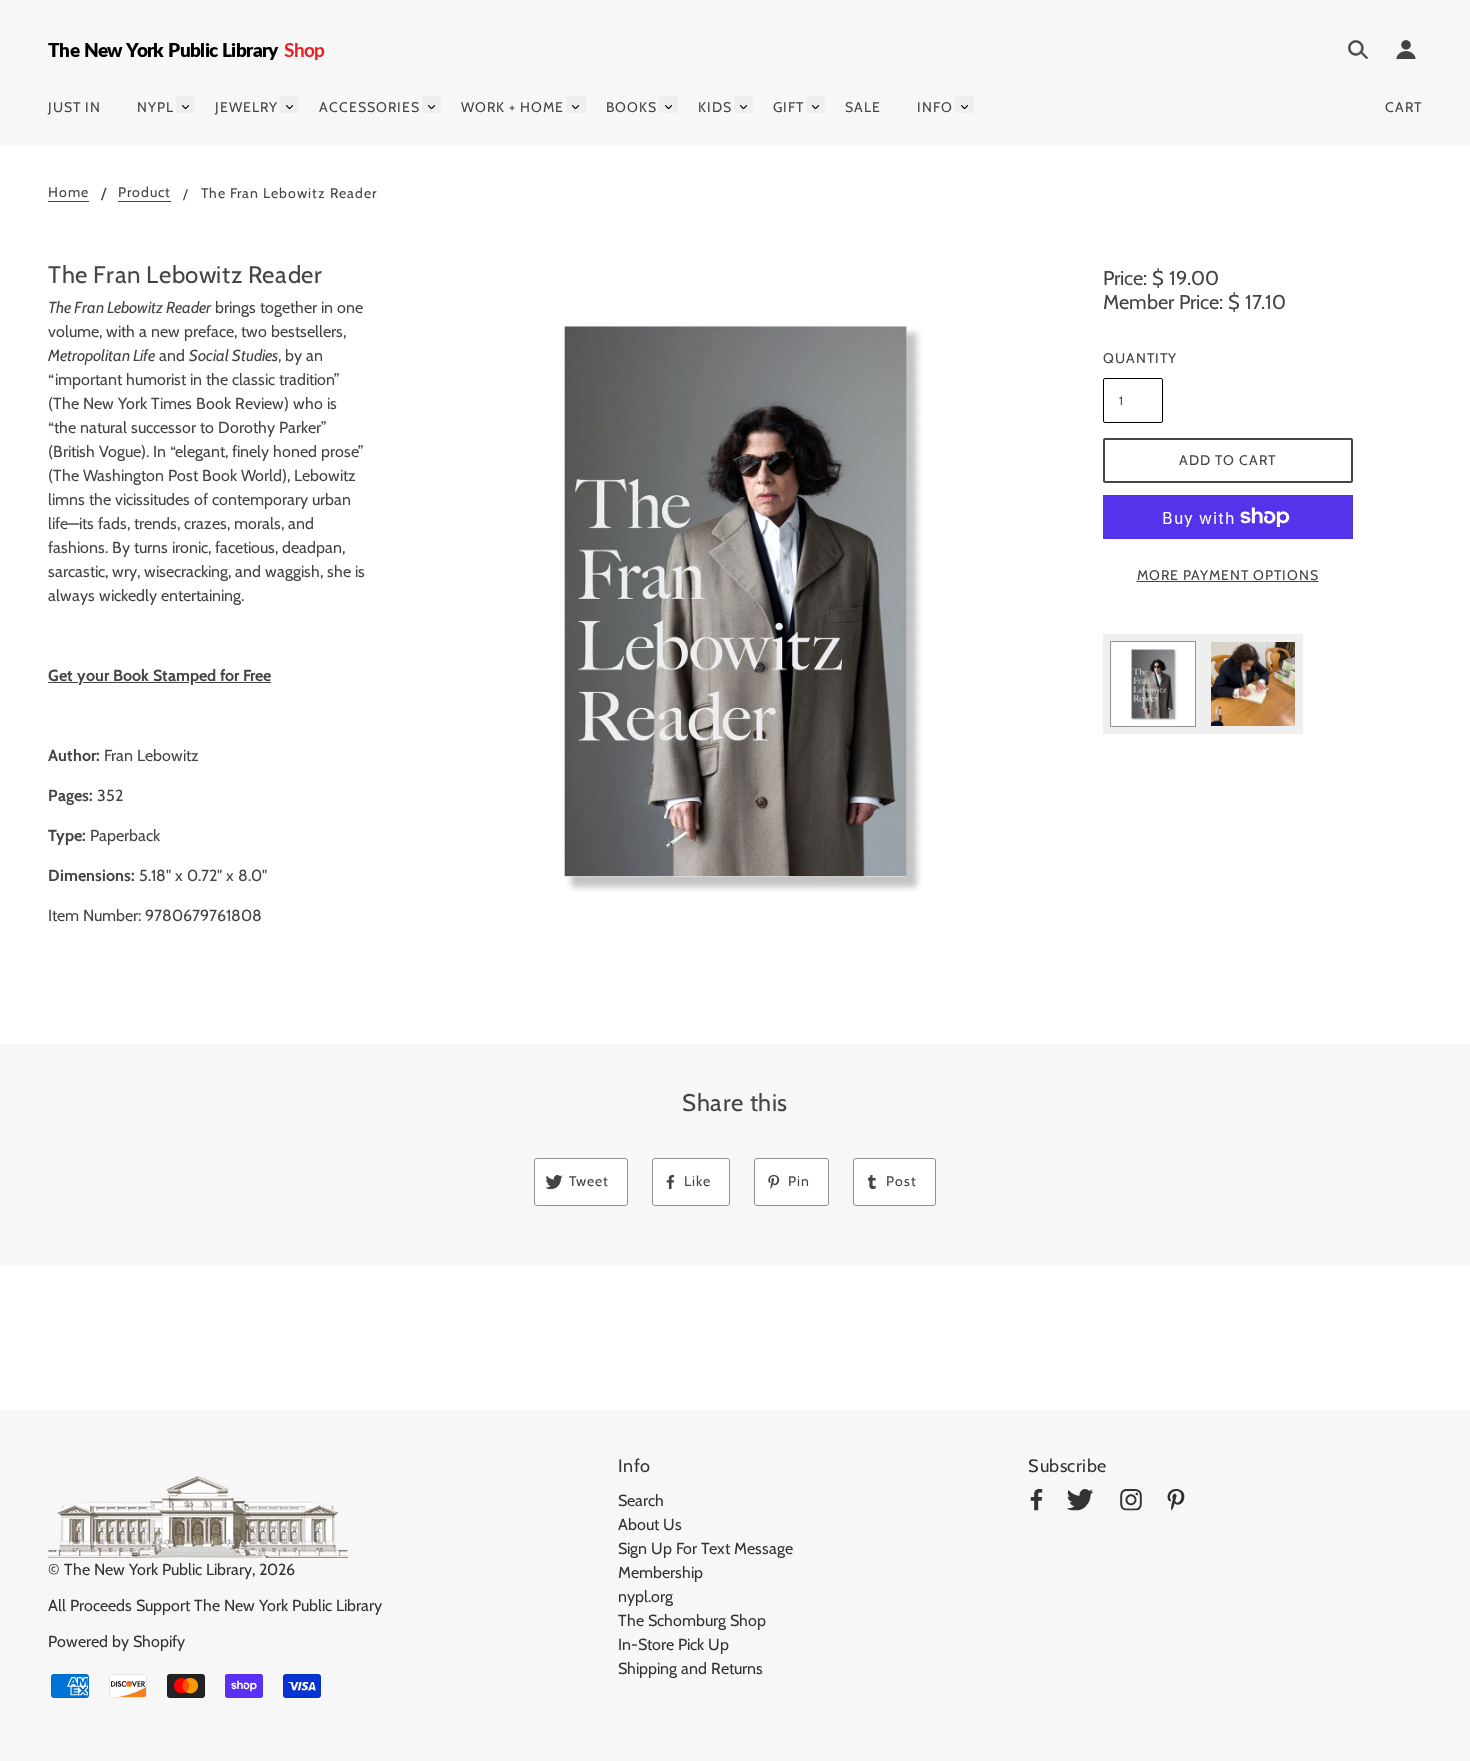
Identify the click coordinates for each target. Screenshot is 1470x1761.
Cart (1403, 107)
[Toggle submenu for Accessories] (431, 104)
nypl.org (645, 1596)
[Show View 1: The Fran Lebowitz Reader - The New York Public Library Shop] (1153, 684)
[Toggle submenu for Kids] (743, 104)
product (144, 193)
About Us (650, 1524)
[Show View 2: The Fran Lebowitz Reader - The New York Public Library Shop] (1253, 684)
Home (68, 193)
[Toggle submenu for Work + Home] (575, 104)
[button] (735, 601)
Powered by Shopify (116, 1641)
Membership (660, 1572)
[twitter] (1080, 1503)
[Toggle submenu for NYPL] (185, 104)
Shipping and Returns (690, 1668)
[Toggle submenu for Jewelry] (289, 104)
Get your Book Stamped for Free (159, 675)
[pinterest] (1176, 1503)
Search (641, 1500)
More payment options (1228, 575)
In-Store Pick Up (673, 1644)
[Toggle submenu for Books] (668, 104)
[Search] (1358, 53)
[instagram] (1131, 1503)
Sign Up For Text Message (705, 1548)
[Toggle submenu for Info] (964, 104)
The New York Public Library (158, 1569)
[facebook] (1036, 1503)
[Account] (1406, 53)
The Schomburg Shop (692, 1620)
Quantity (1133, 358)
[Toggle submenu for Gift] (815, 104)
